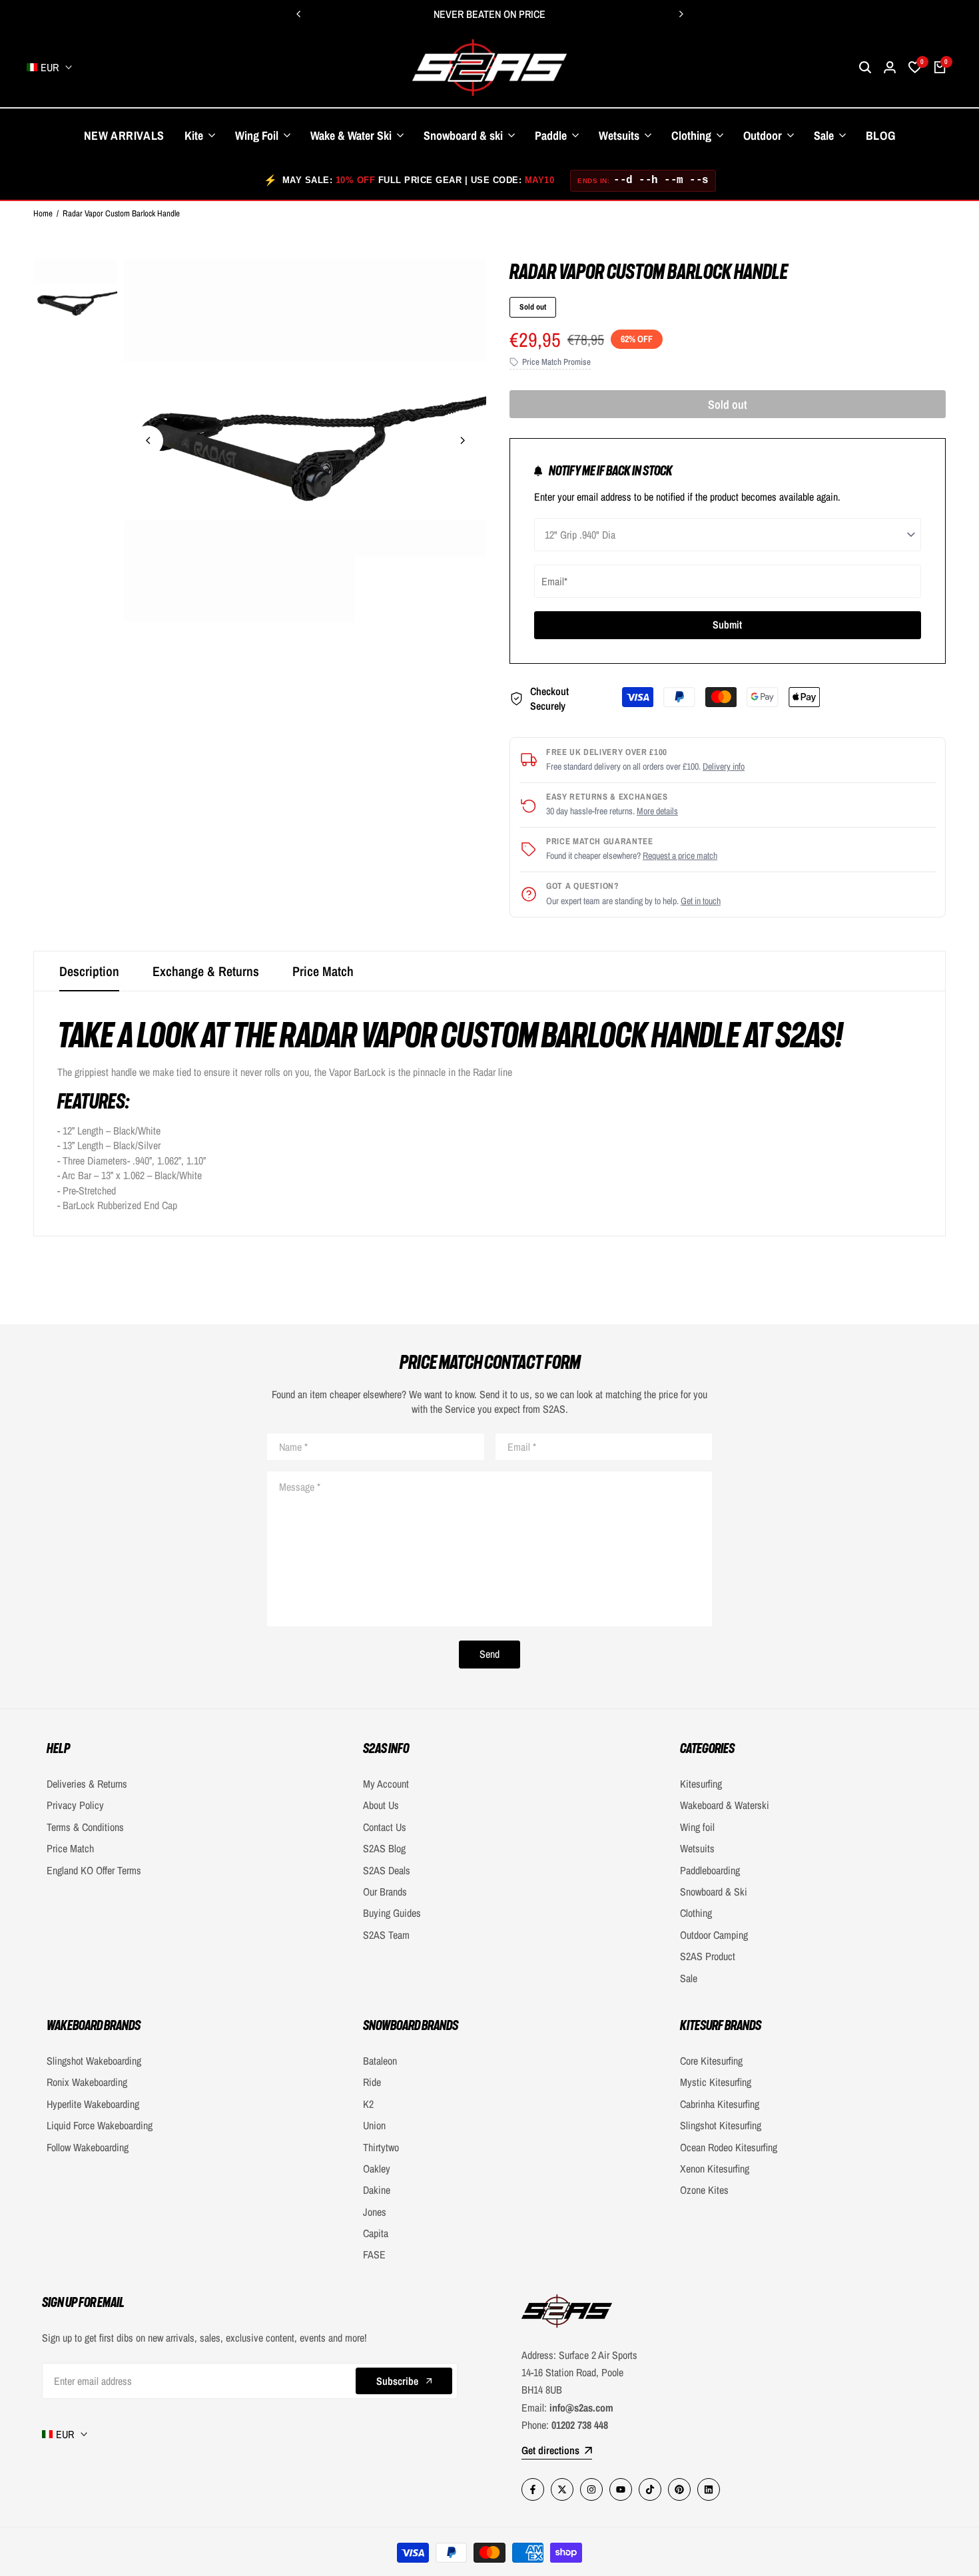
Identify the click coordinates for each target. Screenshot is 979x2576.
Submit (727, 625)
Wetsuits (697, 1848)
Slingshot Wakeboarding (94, 2061)
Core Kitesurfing (711, 2061)
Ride (372, 2082)
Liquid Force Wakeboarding (100, 2125)
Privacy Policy (75, 1805)
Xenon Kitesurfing (715, 2169)
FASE (374, 2254)
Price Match (323, 971)
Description (89, 971)
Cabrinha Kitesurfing (720, 2104)
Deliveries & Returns (87, 1784)
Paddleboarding (710, 1870)
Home (43, 213)
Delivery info (724, 766)
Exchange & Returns (206, 971)
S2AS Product (708, 1956)
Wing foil (697, 1827)
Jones (375, 2212)
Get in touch (701, 901)
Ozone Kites (704, 2190)
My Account (386, 1784)
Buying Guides (392, 1913)
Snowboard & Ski (714, 1892)
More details (657, 811)
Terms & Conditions (85, 1827)
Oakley (377, 2169)
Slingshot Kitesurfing (721, 2125)
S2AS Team (386, 1935)
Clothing (696, 1913)
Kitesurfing (701, 1784)
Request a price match (680, 856)
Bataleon (380, 2061)
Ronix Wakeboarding (87, 2082)
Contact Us (385, 1827)
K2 (368, 2104)
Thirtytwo (381, 2147)
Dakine (377, 2190)
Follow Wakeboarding (88, 2147)
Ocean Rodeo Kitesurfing (729, 2147)
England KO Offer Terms (94, 1870)
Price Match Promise (556, 362)
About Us (381, 1805)
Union (374, 2125)
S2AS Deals (387, 1870)
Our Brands (385, 1892)
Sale (689, 1978)
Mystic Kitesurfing (716, 2082)
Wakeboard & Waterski (725, 1805)
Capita (376, 2233)
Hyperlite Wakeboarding (93, 2104)
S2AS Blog (384, 1848)
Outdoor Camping (714, 1935)
